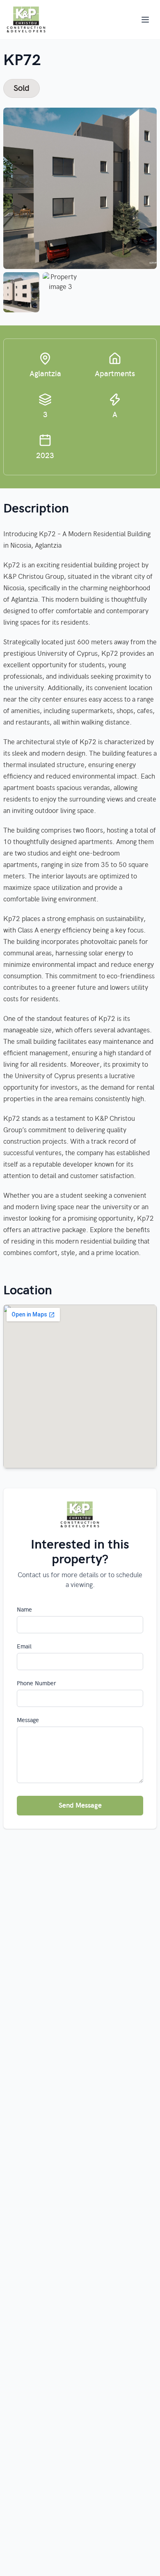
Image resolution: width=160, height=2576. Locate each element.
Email (24, 1647)
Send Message (80, 1806)
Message (28, 1720)
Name (24, 1610)
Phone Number (37, 1684)
